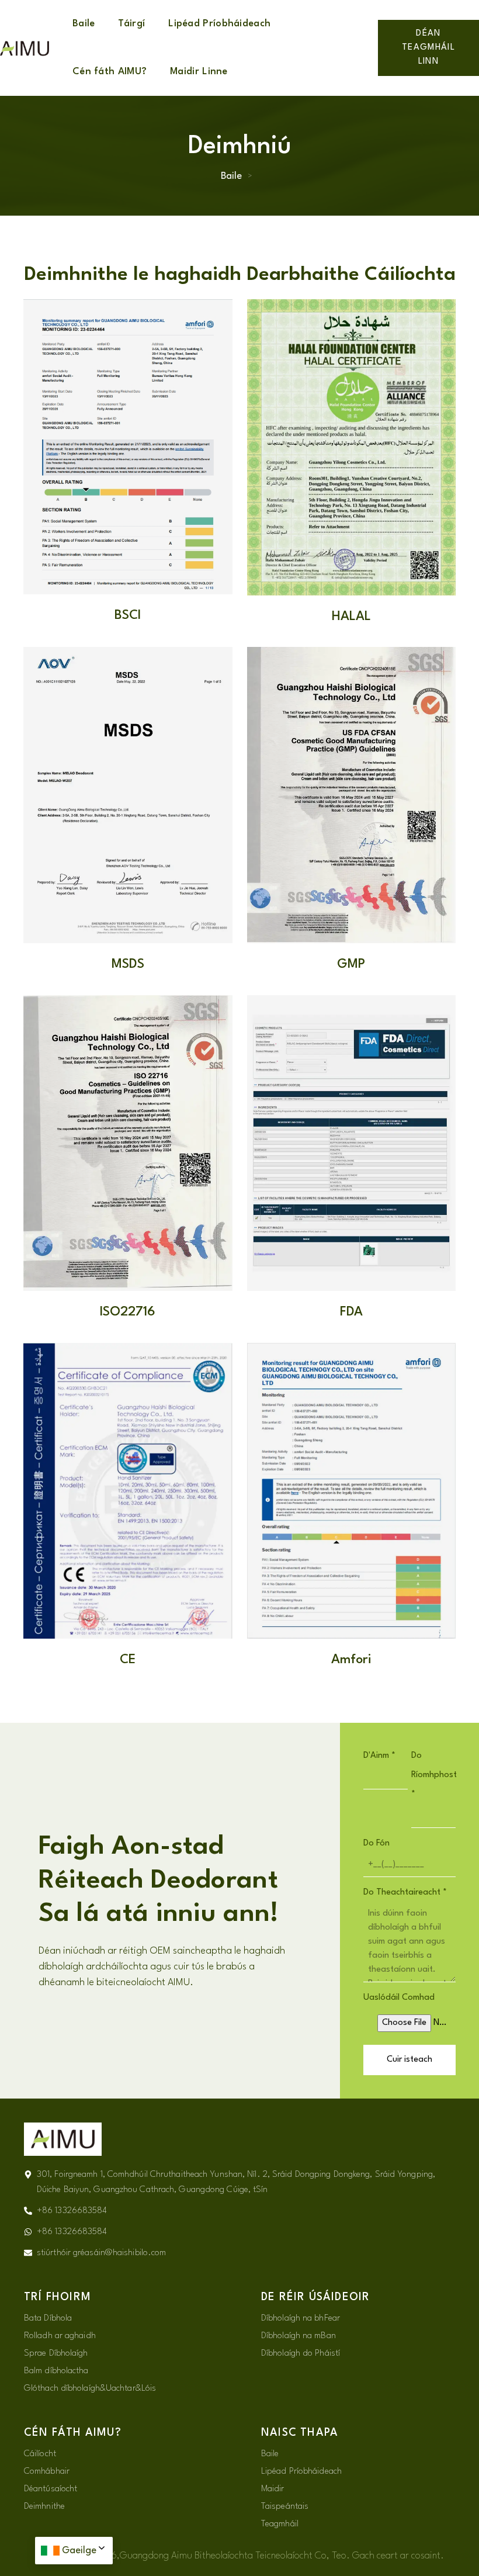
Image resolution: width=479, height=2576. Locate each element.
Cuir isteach (409, 2060)
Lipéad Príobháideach (219, 24)
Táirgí (131, 24)
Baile (84, 24)
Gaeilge (79, 2551)
